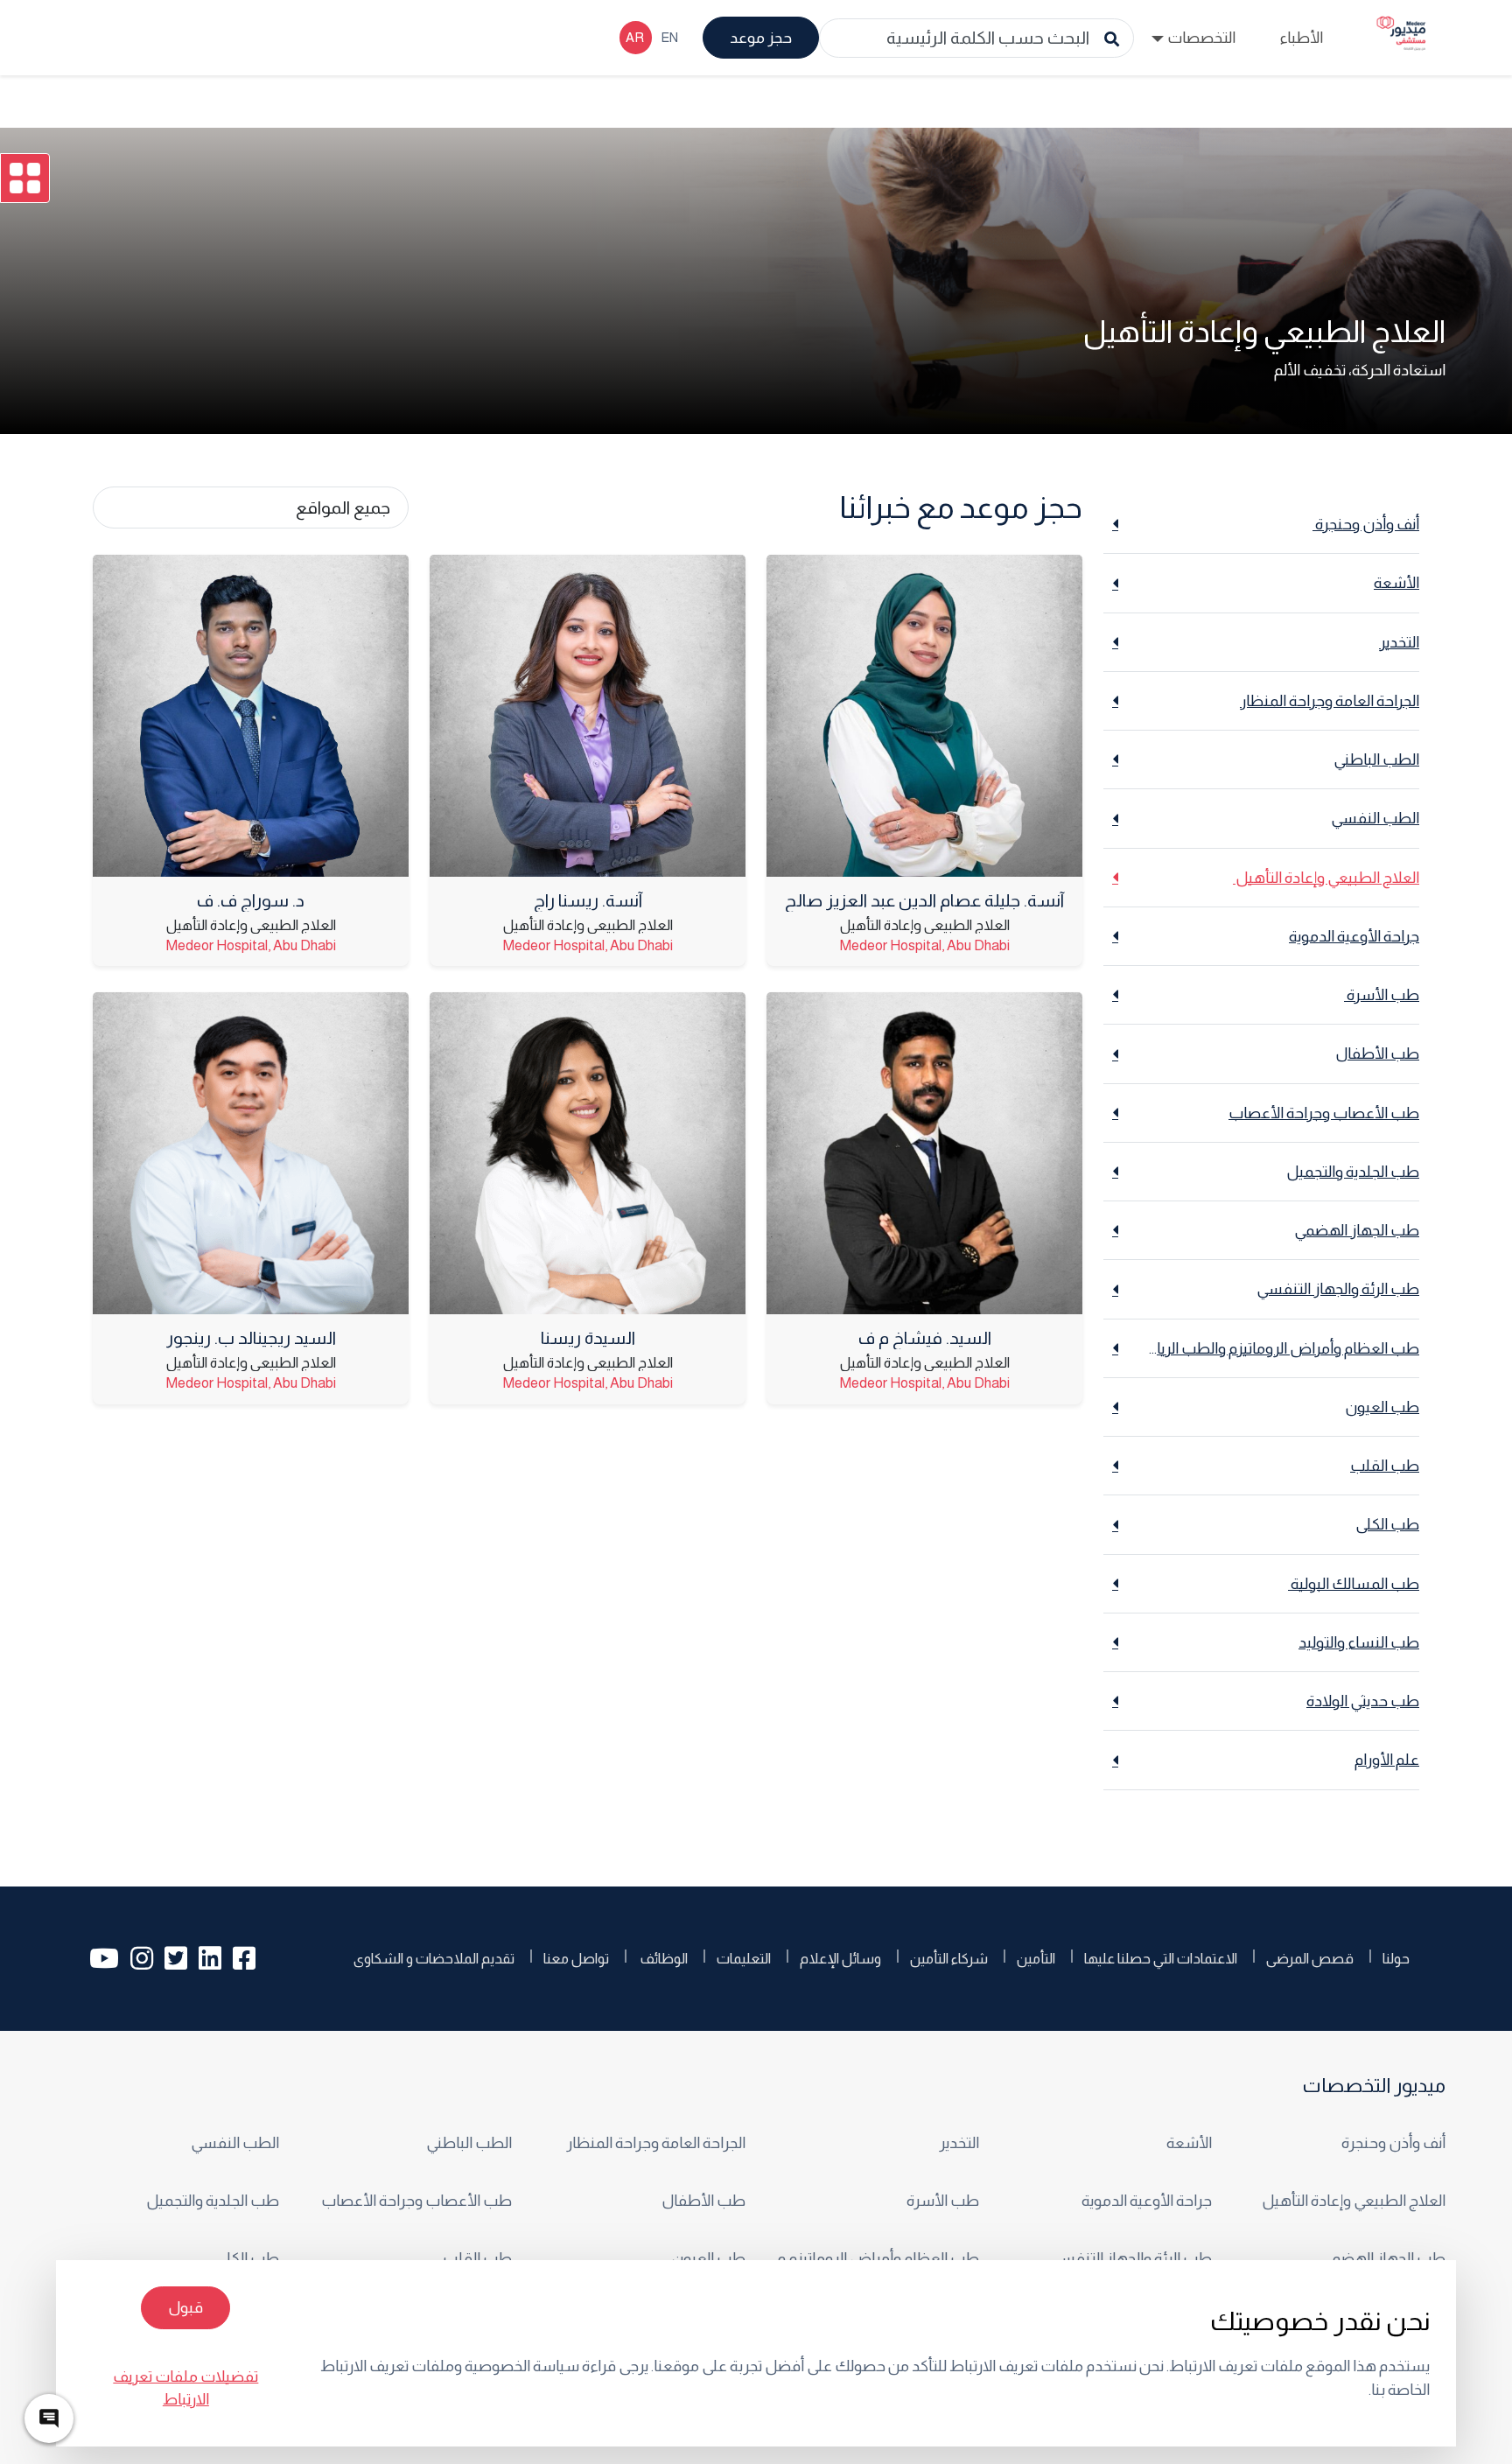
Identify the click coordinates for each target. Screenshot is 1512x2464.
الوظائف (663, 1958)
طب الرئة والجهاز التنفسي (1130, 2258)
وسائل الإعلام (840, 1958)
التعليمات (744, 1958)
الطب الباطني (469, 2143)
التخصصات (1201, 38)
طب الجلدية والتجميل (213, 2201)
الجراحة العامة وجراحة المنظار (656, 2143)
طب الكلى (247, 2258)
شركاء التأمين (949, 1958)
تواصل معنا (576, 1958)
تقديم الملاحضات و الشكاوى (434, 1958)
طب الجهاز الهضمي (1383, 2258)
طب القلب (477, 2258)
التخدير (959, 2143)
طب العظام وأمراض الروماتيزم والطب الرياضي (873, 2258)
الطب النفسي (235, 2143)
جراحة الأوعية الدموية (1147, 2201)
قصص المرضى (1310, 1958)
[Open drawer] (25, 178)
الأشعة (1189, 2143)
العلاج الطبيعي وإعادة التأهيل (1352, 2201)
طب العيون (708, 2258)
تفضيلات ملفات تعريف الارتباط (185, 2388)
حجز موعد (761, 38)
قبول (185, 2307)
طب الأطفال (703, 2201)
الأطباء (1301, 38)
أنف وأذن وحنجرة (1392, 2143)
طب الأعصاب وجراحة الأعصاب (416, 2201)
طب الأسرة (941, 2201)
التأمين (1036, 1958)
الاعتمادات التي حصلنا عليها (1161, 1958)
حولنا (1396, 1958)
